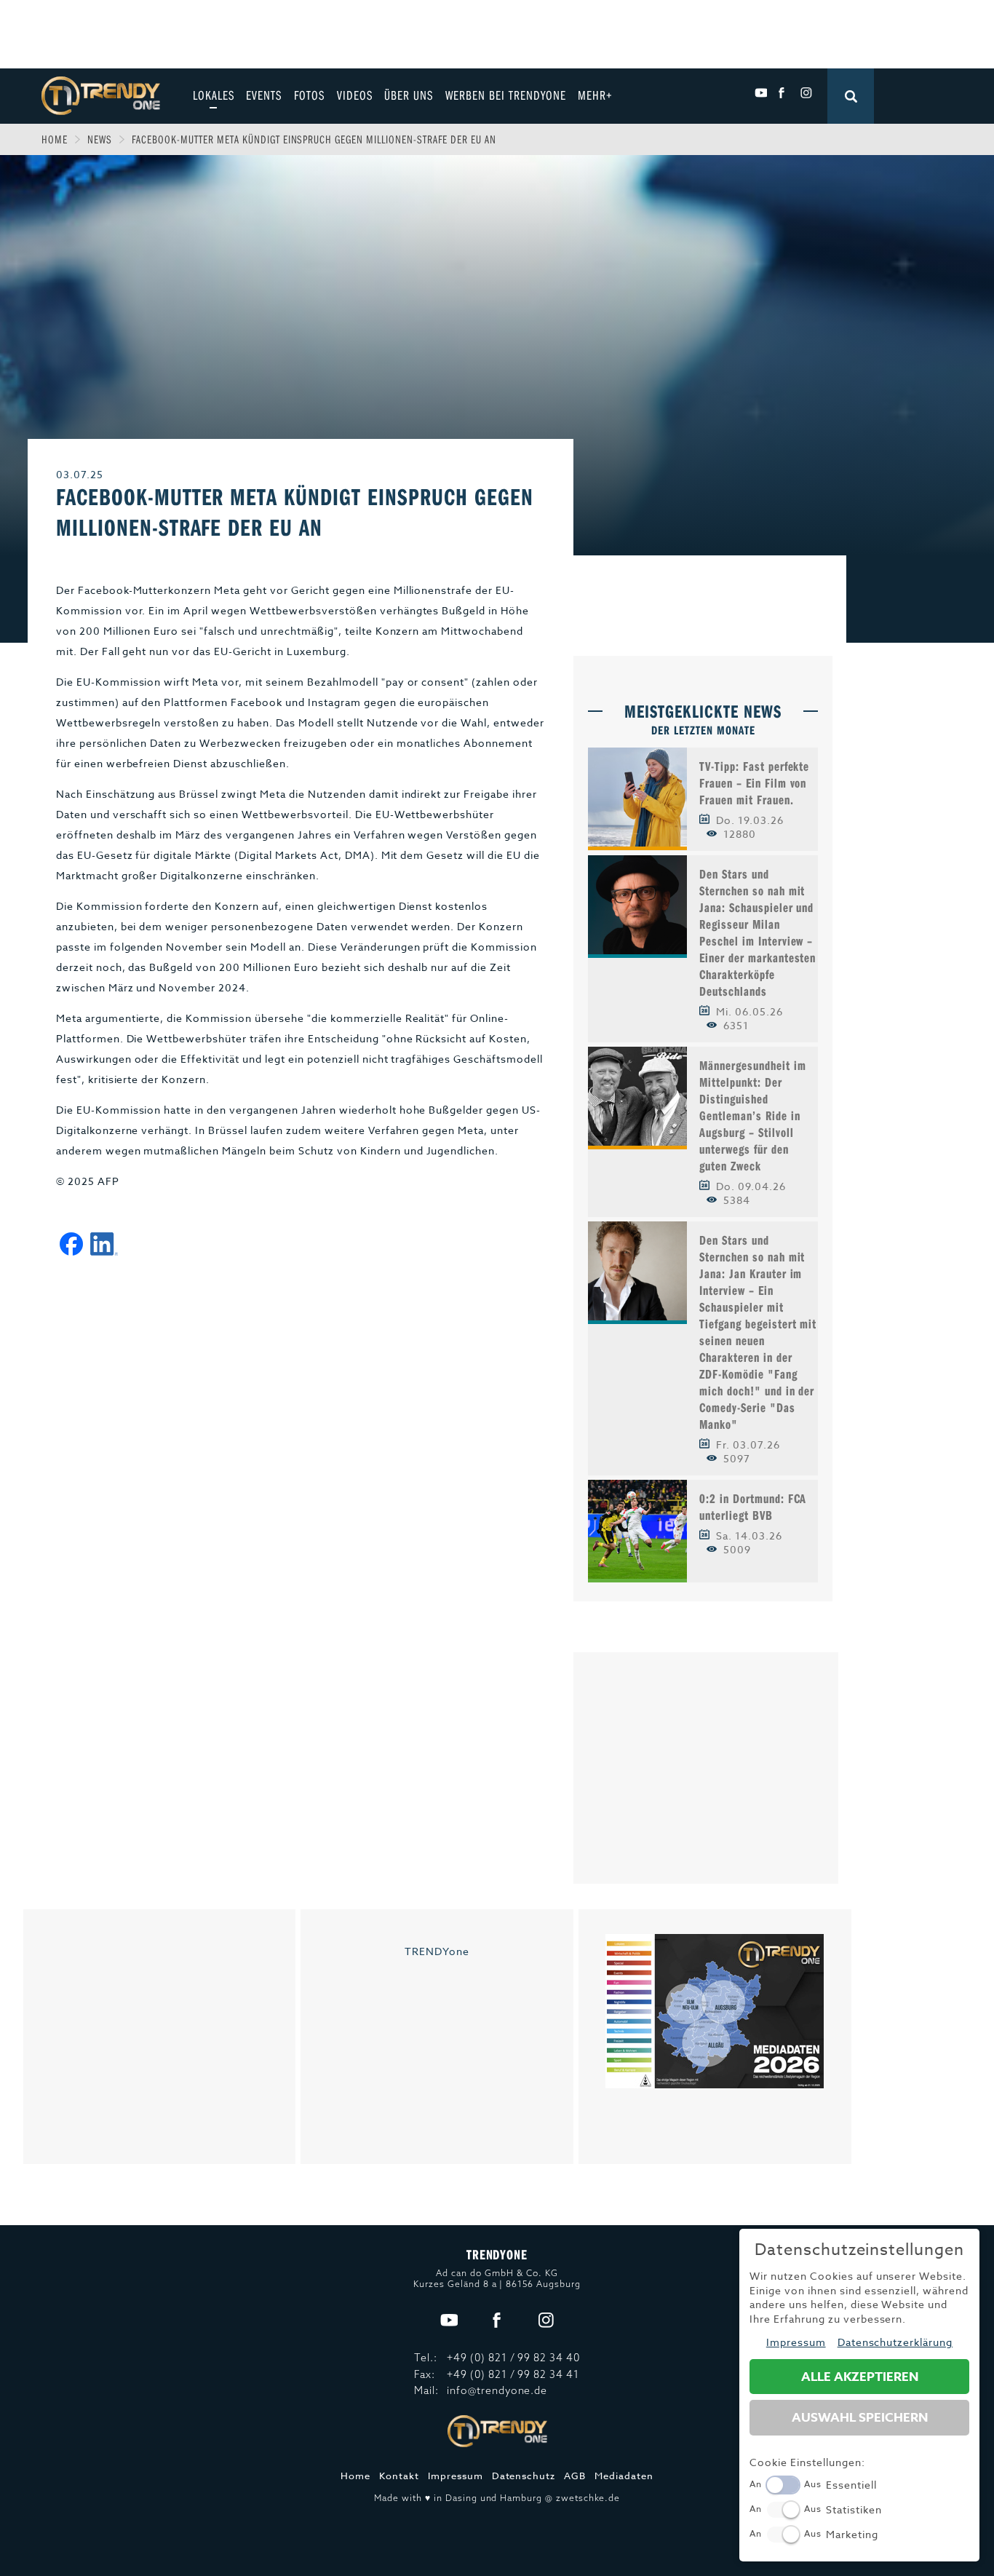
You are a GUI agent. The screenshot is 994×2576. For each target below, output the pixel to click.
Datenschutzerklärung (895, 2342)
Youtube (761, 93)
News (100, 139)
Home (55, 139)
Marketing (852, 2534)
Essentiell (851, 2485)
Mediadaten (624, 2476)
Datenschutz (524, 2476)
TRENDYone (437, 1951)
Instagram (806, 93)
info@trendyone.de (497, 2390)
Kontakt (399, 2476)
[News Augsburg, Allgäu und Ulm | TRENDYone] (101, 94)
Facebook (783, 93)
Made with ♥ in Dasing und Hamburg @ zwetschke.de (497, 2498)
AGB (575, 2476)
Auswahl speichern (860, 2418)
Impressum (456, 2476)
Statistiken (854, 2509)
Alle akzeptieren (860, 2377)
